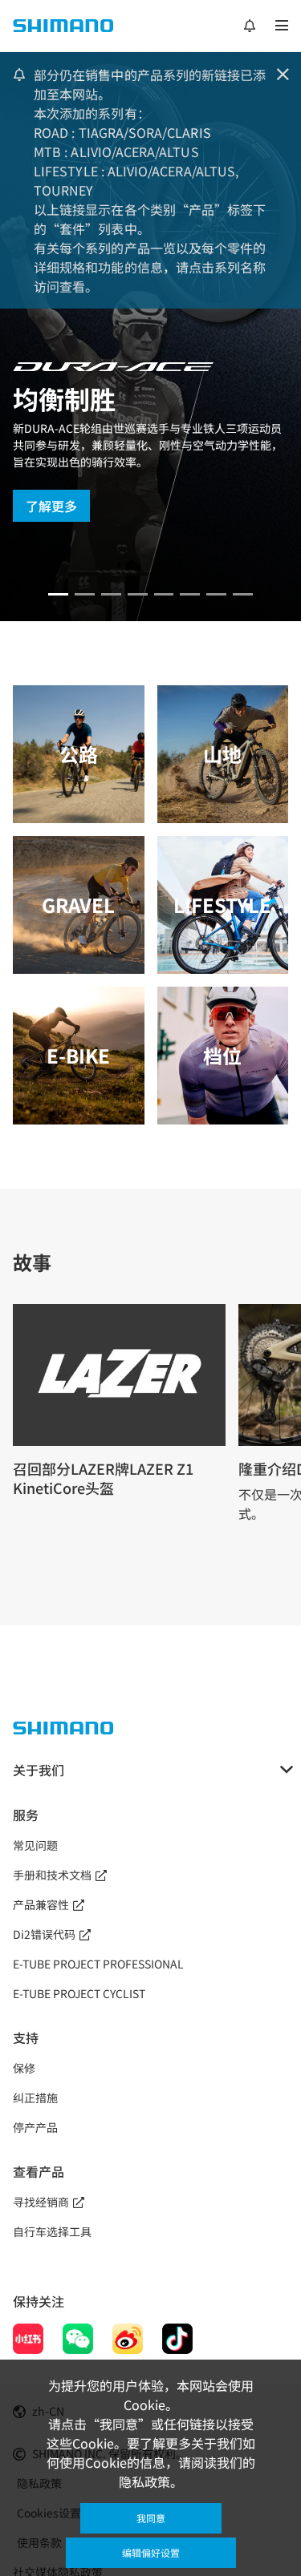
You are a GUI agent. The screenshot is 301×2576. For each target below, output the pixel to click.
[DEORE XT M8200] (111, 594)
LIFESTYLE (222, 904)
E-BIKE (78, 1055)
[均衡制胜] (58, 594)
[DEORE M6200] (138, 594)
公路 (79, 754)
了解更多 (51, 506)
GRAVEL (78, 904)
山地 (222, 754)
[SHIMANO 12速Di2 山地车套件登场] (243, 594)
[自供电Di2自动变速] (216, 594)
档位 (222, 1055)
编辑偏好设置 (151, 2552)
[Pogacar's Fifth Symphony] (85, 594)
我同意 (151, 2518)
